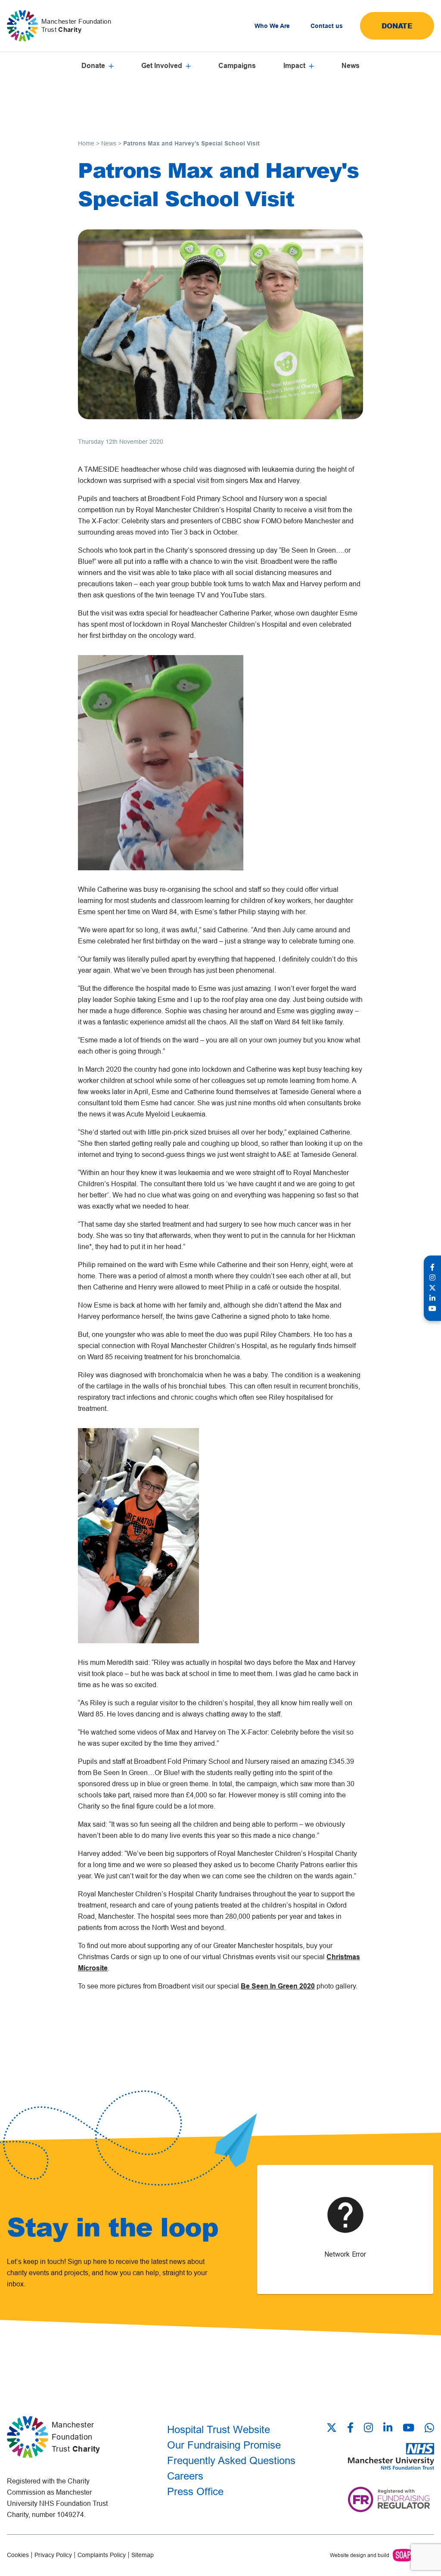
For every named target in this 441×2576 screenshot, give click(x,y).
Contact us (327, 26)
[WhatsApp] (429, 2428)
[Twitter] (334, 2428)
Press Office (195, 2491)
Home (86, 143)
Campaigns (237, 66)
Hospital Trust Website (219, 2429)
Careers (185, 2476)
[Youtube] (408, 2428)
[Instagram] (368, 2428)
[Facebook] (350, 2428)
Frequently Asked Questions (231, 2460)
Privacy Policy (53, 2555)
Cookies (18, 2555)
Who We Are (272, 26)
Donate (397, 26)
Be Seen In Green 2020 (278, 1986)
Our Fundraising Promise (224, 2445)
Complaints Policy (102, 2555)
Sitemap (143, 2555)
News (351, 66)
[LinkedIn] (388, 2428)
